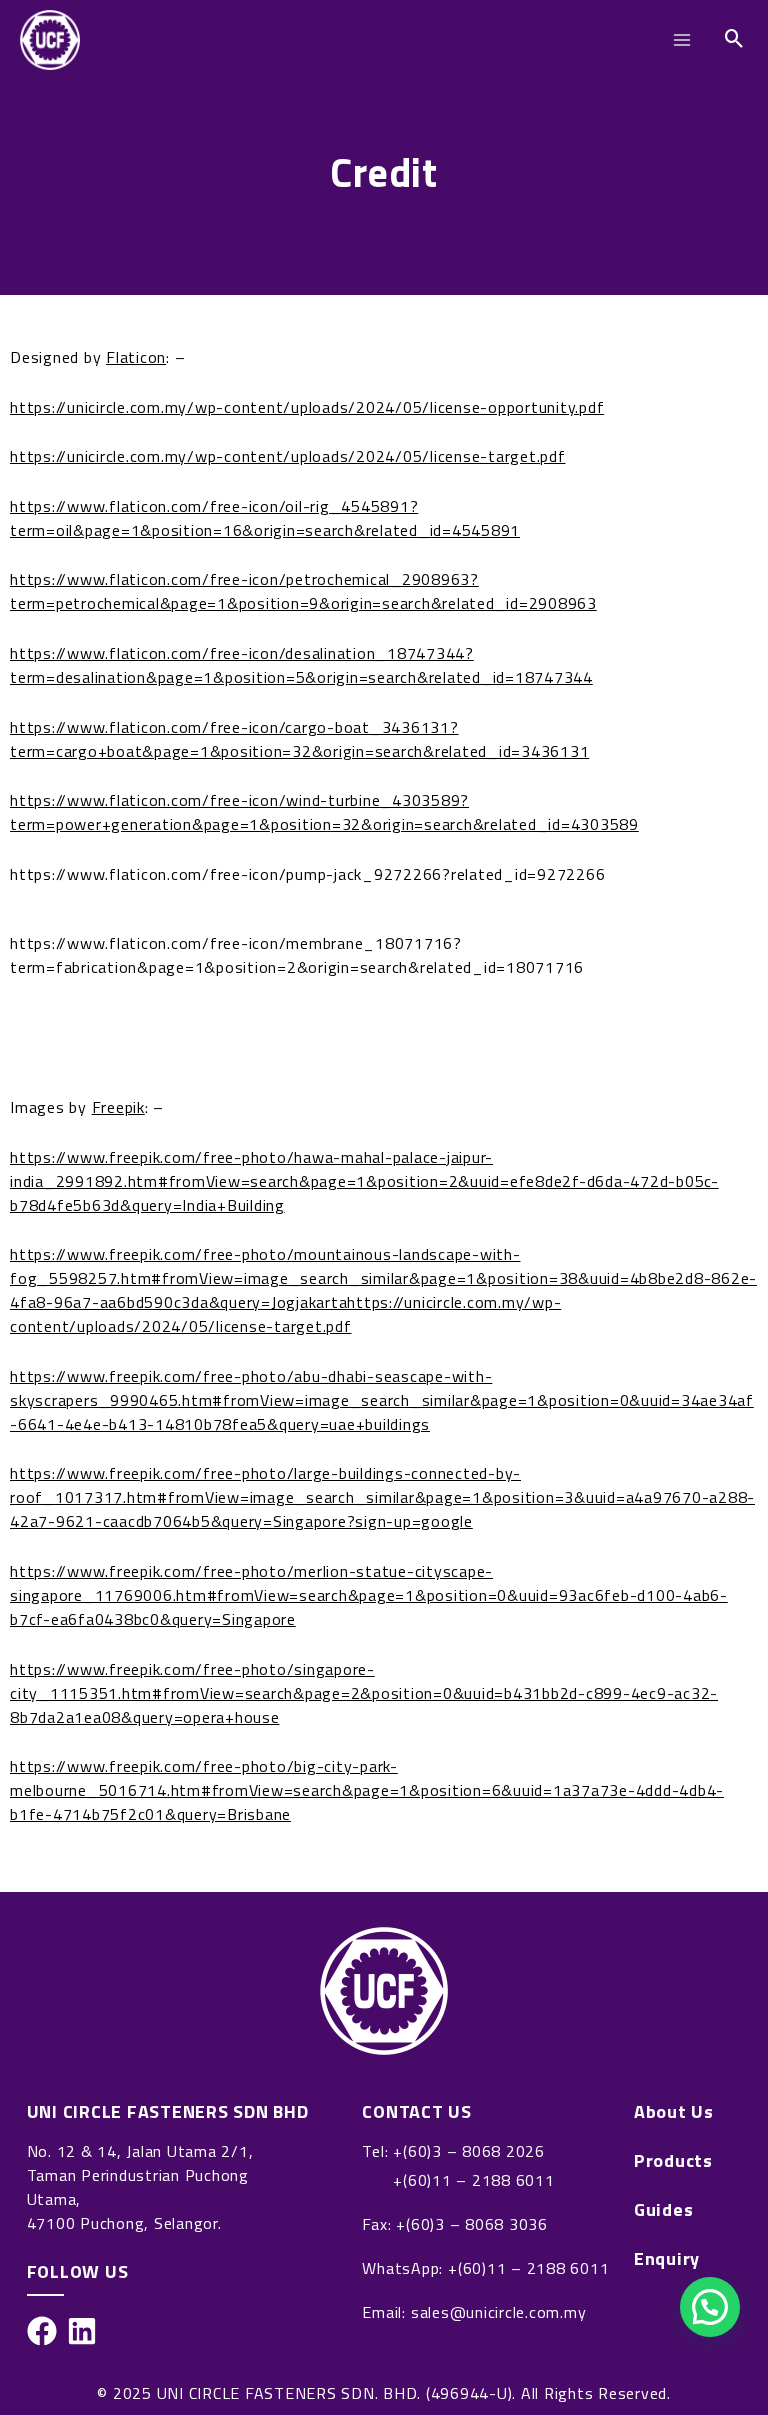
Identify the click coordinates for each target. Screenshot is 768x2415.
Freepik (118, 1107)
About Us (674, 2112)
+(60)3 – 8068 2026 (469, 2151)
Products (673, 2161)
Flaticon (136, 357)
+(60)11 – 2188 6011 (473, 2180)
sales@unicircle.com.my (499, 2312)
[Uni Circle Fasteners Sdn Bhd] (50, 40)
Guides (664, 2210)
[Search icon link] (735, 40)
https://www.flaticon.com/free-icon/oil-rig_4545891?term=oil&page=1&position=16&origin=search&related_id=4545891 (265, 518)
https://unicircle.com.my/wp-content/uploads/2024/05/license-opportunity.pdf (307, 407)
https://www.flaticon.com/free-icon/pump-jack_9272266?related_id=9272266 (307, 874)
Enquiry (667, 2259)
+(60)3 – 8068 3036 (472, 2224)
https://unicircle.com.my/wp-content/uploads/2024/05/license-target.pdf (288, 456)
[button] (710, 2307)
